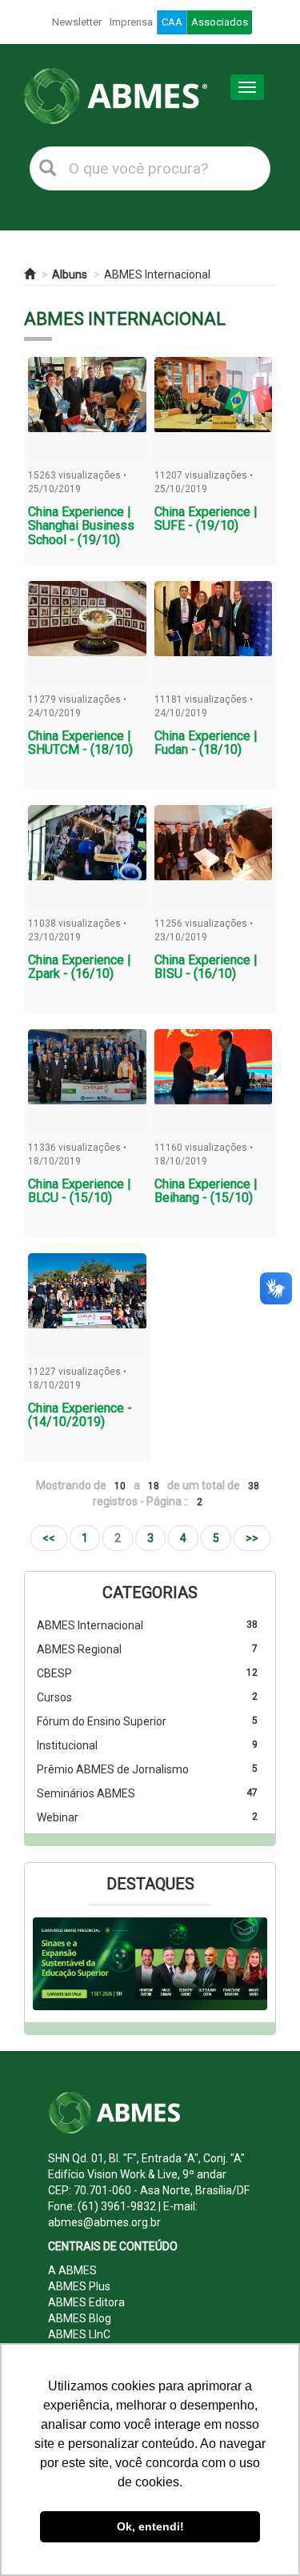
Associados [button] (220, 22)
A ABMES (72, 2270)
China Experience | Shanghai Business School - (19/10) (81, 526)
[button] (50, 1964)
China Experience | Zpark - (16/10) (80, 967)
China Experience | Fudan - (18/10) (206, 743)
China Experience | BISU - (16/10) (206, 967)
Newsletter (77, 22)
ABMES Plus (79, 2286)
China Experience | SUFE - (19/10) (206, 519)
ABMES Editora (86, 2302)
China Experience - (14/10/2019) (80, 1415)
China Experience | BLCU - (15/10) (80, 1191)
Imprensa (131, 22)
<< (49, 1538)
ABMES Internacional (157, 274)
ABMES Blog (80, 2318)
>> (252, 1538)
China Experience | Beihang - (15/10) (206, 1191)
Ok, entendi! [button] (150, 2526)
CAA (172, 22)
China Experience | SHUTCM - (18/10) (80, 743)
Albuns (70, 274)
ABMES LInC (79, 2334)
